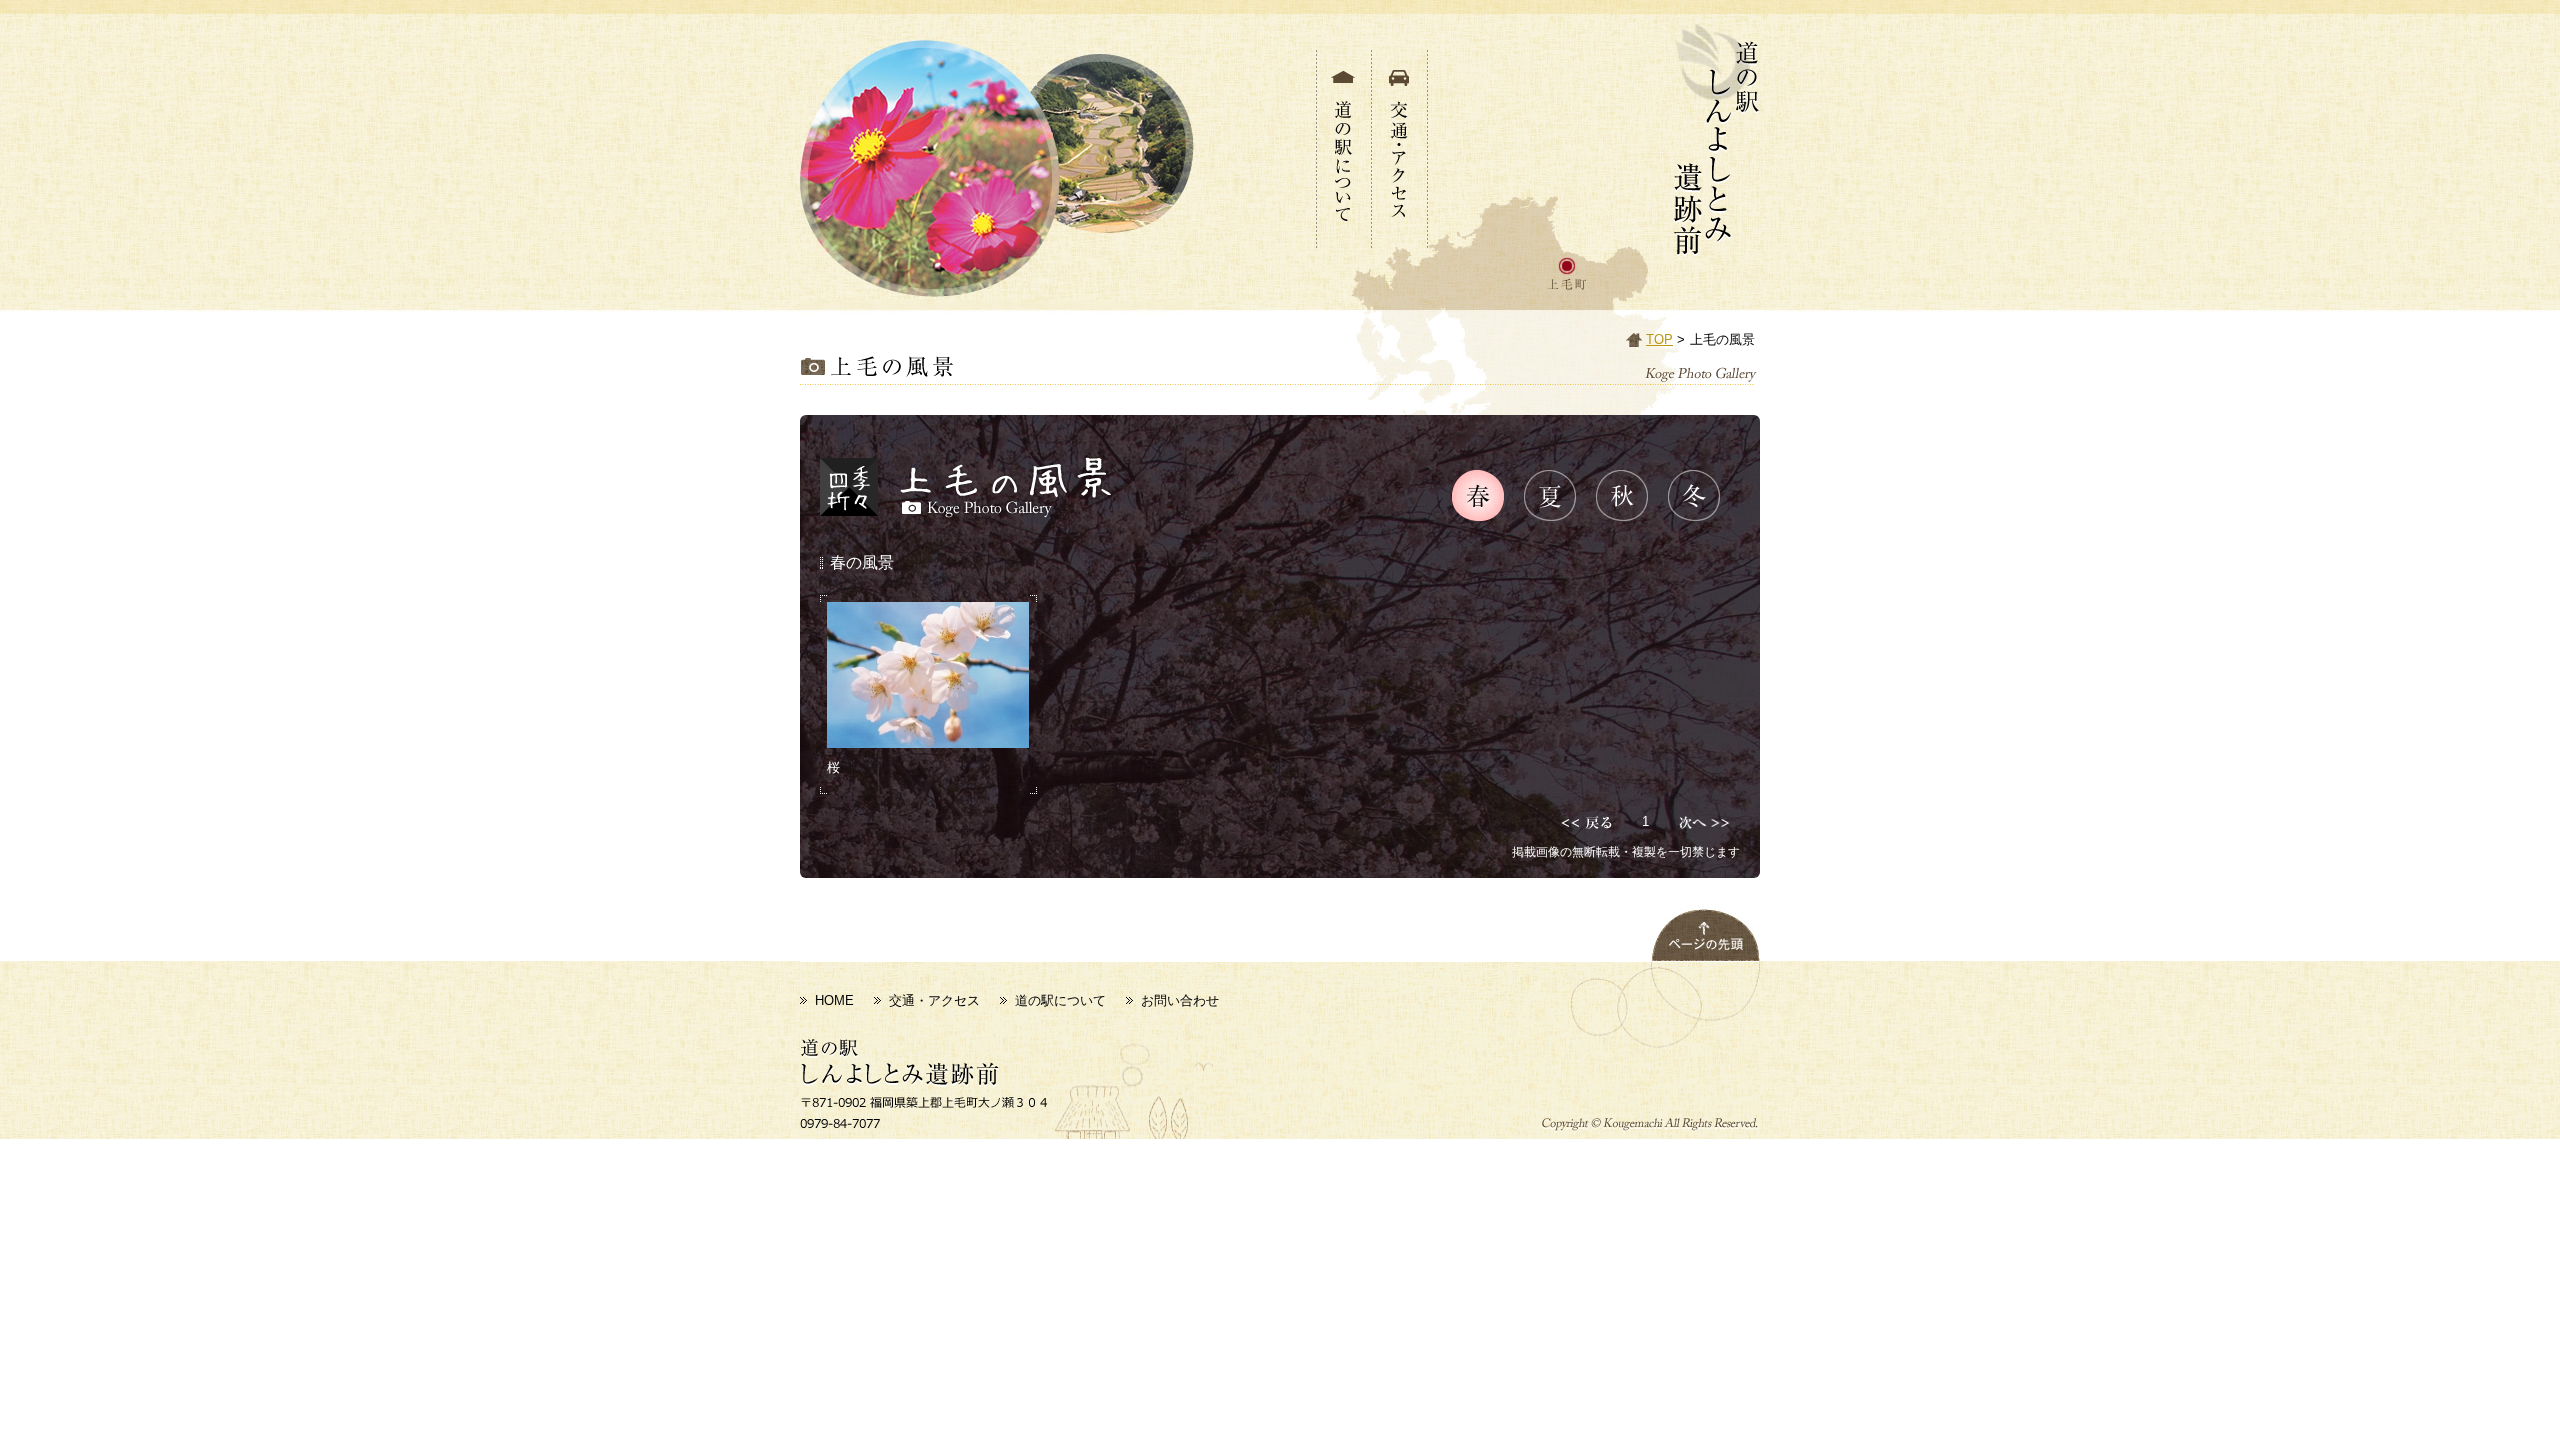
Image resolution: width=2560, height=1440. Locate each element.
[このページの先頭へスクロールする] (1705, 949)
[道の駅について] (1344, 236)
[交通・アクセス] (1400, 236)
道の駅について (1060, 1000)
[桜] (928, 675)
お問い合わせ (1180, 1000)
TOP (1659, 339)
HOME (834, 1000)
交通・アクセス (934, 1000)
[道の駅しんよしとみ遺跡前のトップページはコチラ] (1717, 245)
